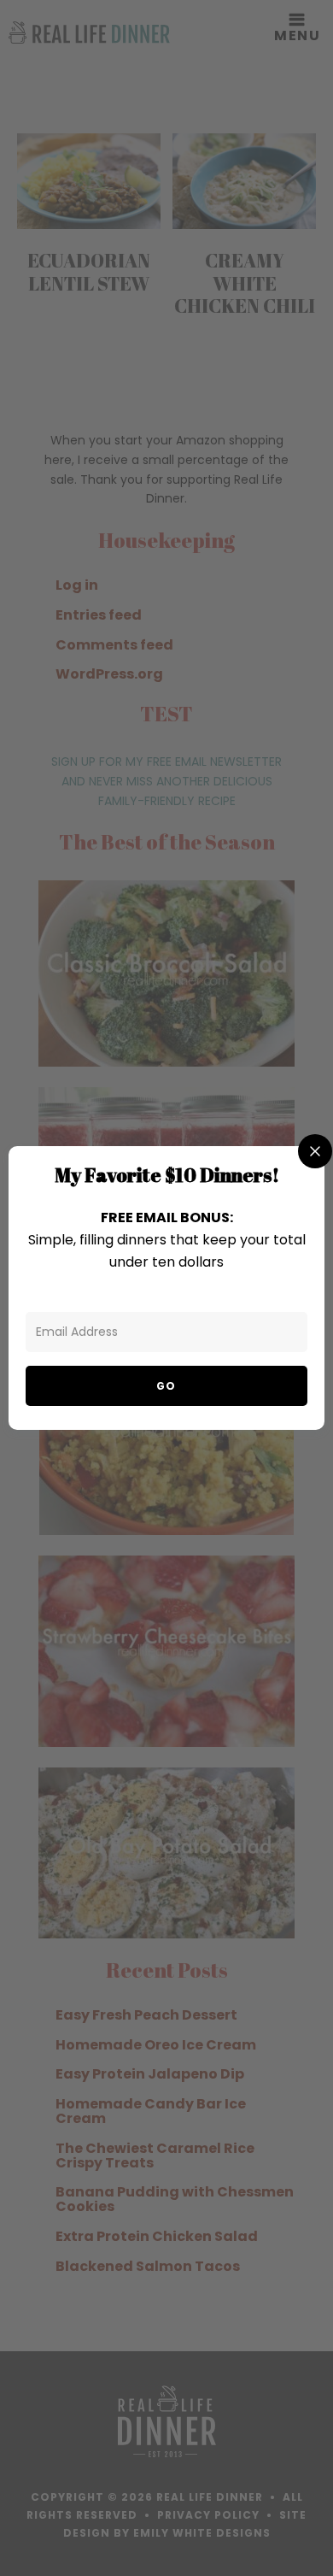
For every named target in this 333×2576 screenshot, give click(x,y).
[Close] (315, 1151)
